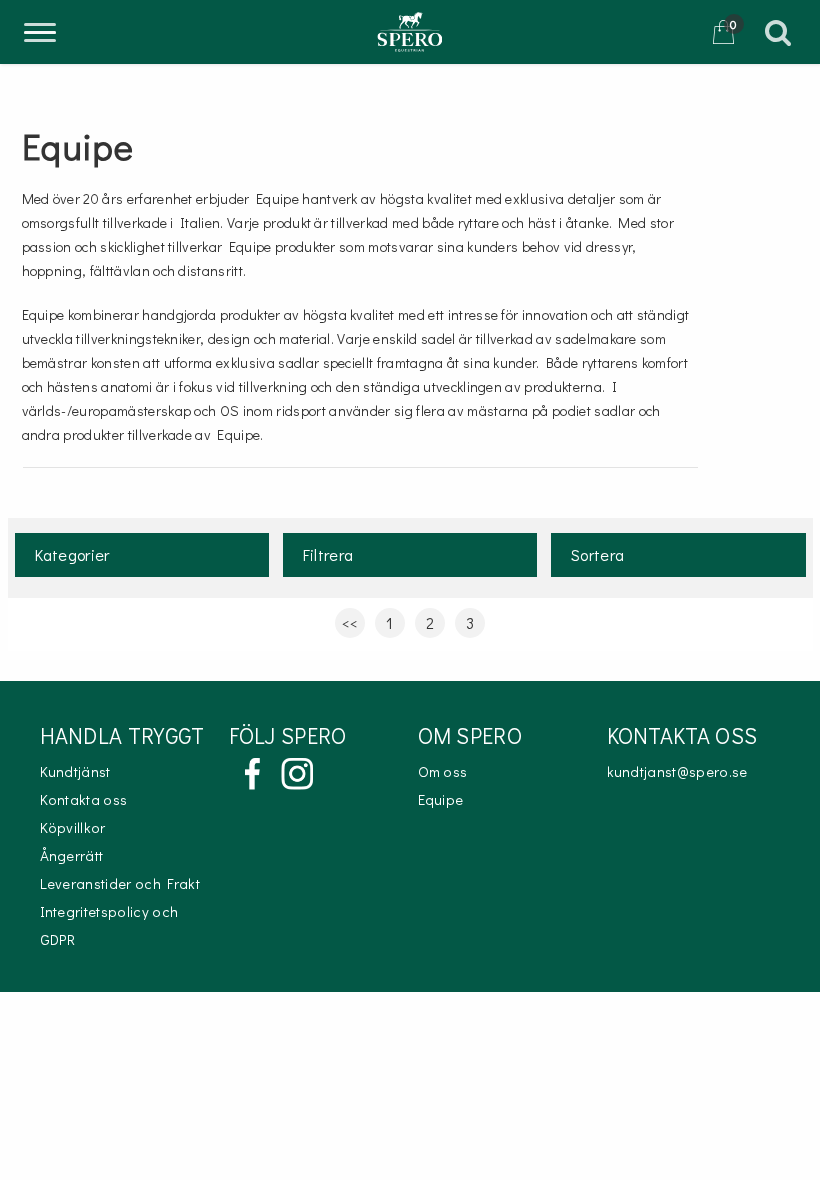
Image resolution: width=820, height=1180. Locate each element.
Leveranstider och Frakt (120, 883)
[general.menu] (40, 35)
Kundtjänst (75, 771)
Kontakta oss (84, 799)
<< (350, 622)
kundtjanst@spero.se (677, 771)
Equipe (441, 799)
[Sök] (788, 31)
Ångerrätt (72, 855)
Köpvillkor (73, 827)
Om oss (443, 771)
